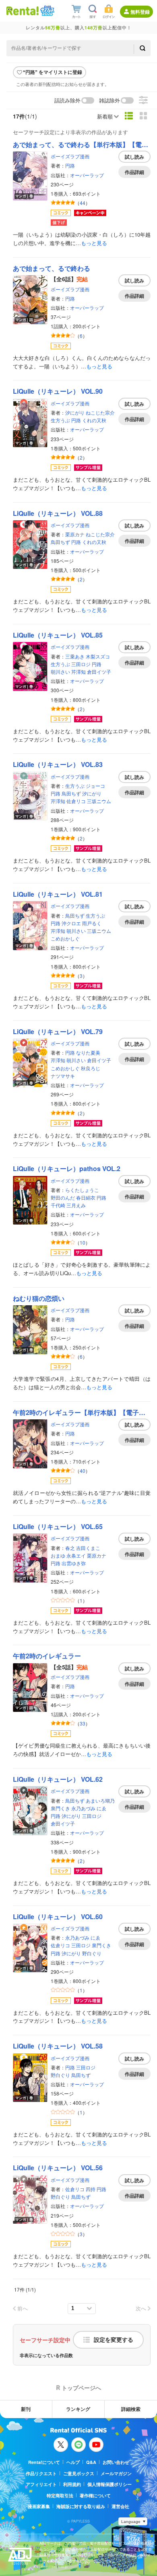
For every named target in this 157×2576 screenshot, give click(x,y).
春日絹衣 (86, 1197)
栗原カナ (75, 534)
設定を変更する (114, 2340)
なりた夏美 (88, 1052)
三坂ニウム (99, 801)
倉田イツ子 (99, 672)
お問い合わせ (116, 2462)
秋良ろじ (91, 1068)
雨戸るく (92, 923)
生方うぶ (60, 420)
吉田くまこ (88, 1548)
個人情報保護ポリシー (109, 2484)
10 (83, 1242)
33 (83, 1723)
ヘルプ (73, 2462)
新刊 (26, 2409)
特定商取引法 (60, 2495)
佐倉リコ (76, 801)
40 (83, 1471)
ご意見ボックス (79, 2473)
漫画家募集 (39, 2506)
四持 (91, 2189)
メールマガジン (116, 2473)
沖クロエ (71, 923)
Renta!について (44, 2462)
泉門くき (60, 1808)
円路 (70, 165)
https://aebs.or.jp (54, 2567)
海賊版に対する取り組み (81, 2506)
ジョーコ (95, 786)
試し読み (134, 157)
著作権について (95, 2495)
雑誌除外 (109, 101)
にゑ (101, 1808)
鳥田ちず (60, 542)
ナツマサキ (63, 1076)
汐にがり (75, 412)
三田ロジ (81, 664)
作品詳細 (134, 172)
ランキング (78, 2409)
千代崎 (58, 1205)
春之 (70, 1548)
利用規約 (72, 2484)
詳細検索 (131, 2409)
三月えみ (76, 1205)
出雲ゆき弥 (74, 1563)
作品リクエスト (41, 2473)
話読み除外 (67, 101)
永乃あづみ (83, 1808)
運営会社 (120, 2506)
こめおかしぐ (65, 938)
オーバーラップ (87, 175)
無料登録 (140, 12)
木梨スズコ (98, 656)
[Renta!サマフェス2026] (46, 11)
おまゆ (58, 1555)
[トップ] (23, 11)
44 (83, 203)
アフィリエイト (41, 2484)
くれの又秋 (94, 420)
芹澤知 (78, 672)
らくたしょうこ (82, 1190)
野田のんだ (63, 1197)
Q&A (91, 2462)
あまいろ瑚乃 (100, 1800)
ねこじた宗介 (100, 412)
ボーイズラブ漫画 (70, 156)
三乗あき (75, 656)
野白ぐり (92, 1953)
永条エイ (76, 1555)
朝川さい (60, 672)
